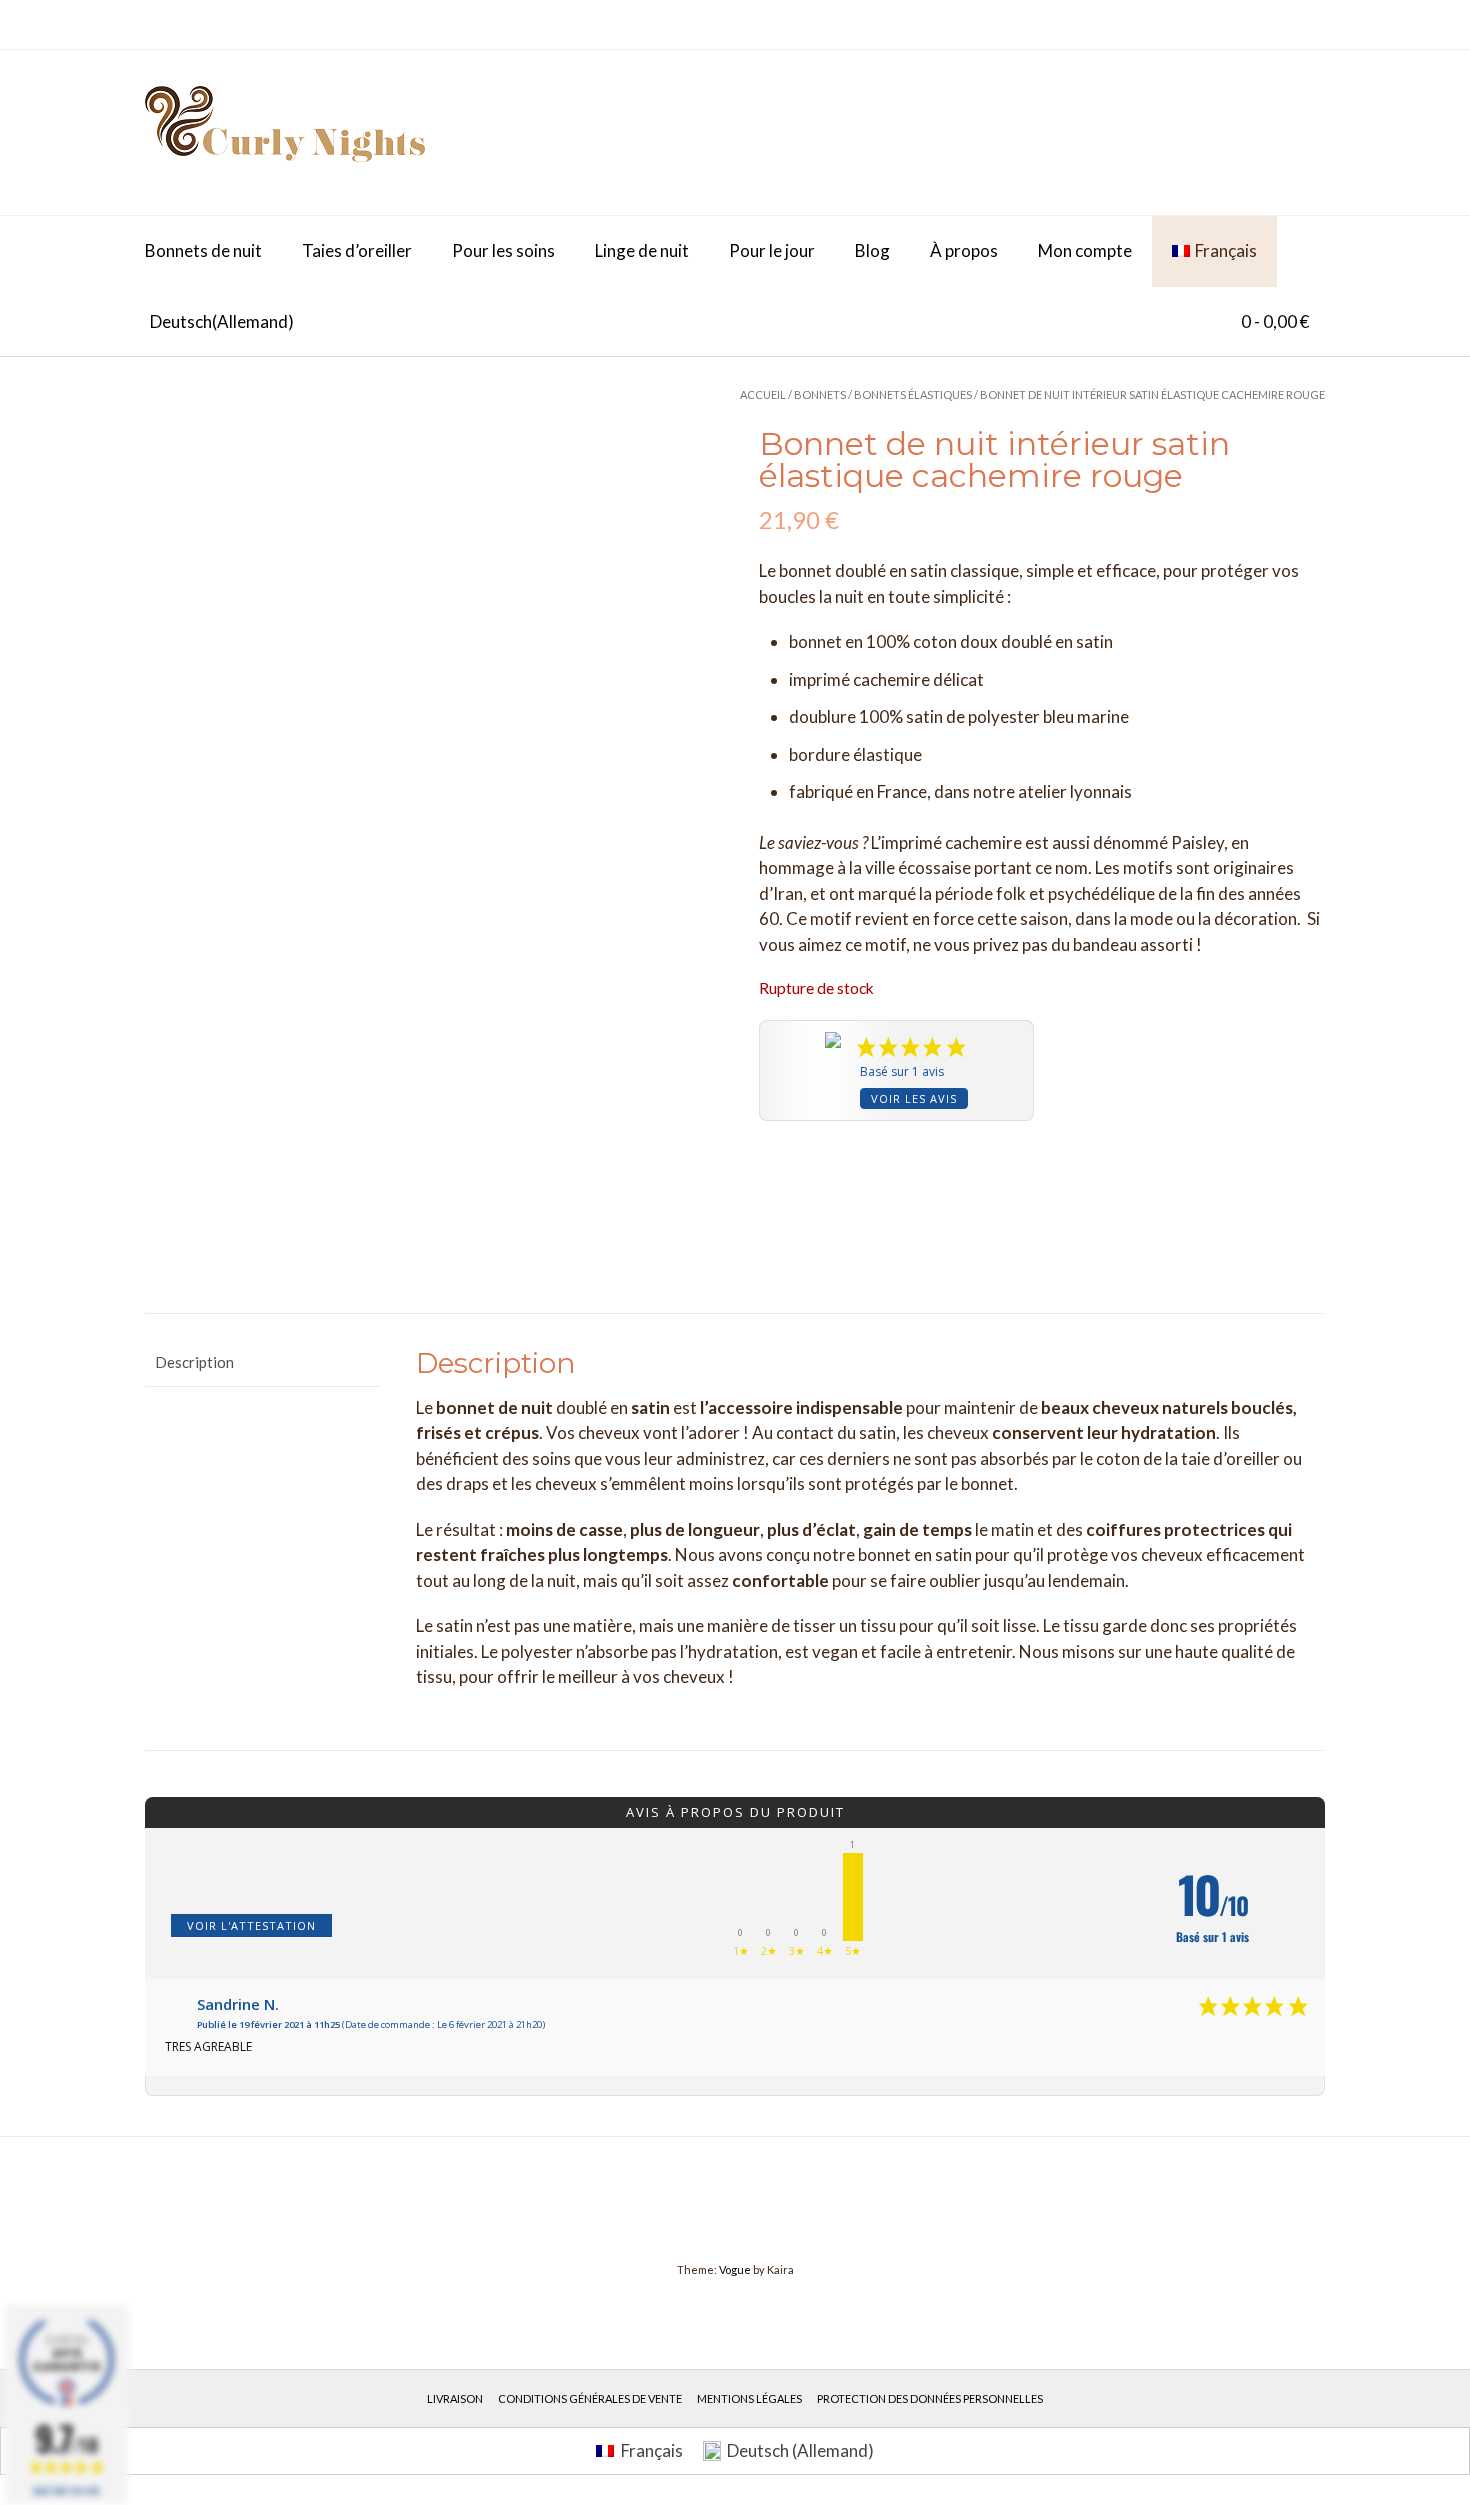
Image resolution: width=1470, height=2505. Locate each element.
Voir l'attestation (251, 1925)
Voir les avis (914, 1098)
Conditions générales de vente (590, 2398)
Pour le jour (772, 250)
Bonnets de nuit (203, 250)
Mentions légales (749, 2398)
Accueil (763, 394)
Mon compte (1085, 250)
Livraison (455, 2398)
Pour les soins (503, 250)
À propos (964, 250)
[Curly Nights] (285, 132)
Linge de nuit (642, 250)
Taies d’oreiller (357, 250)
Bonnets (820, 394)
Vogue (735, 2269)
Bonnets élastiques (913, 394)
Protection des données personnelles (930, 2398)
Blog (872, 250)
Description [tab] (194, 1362)
